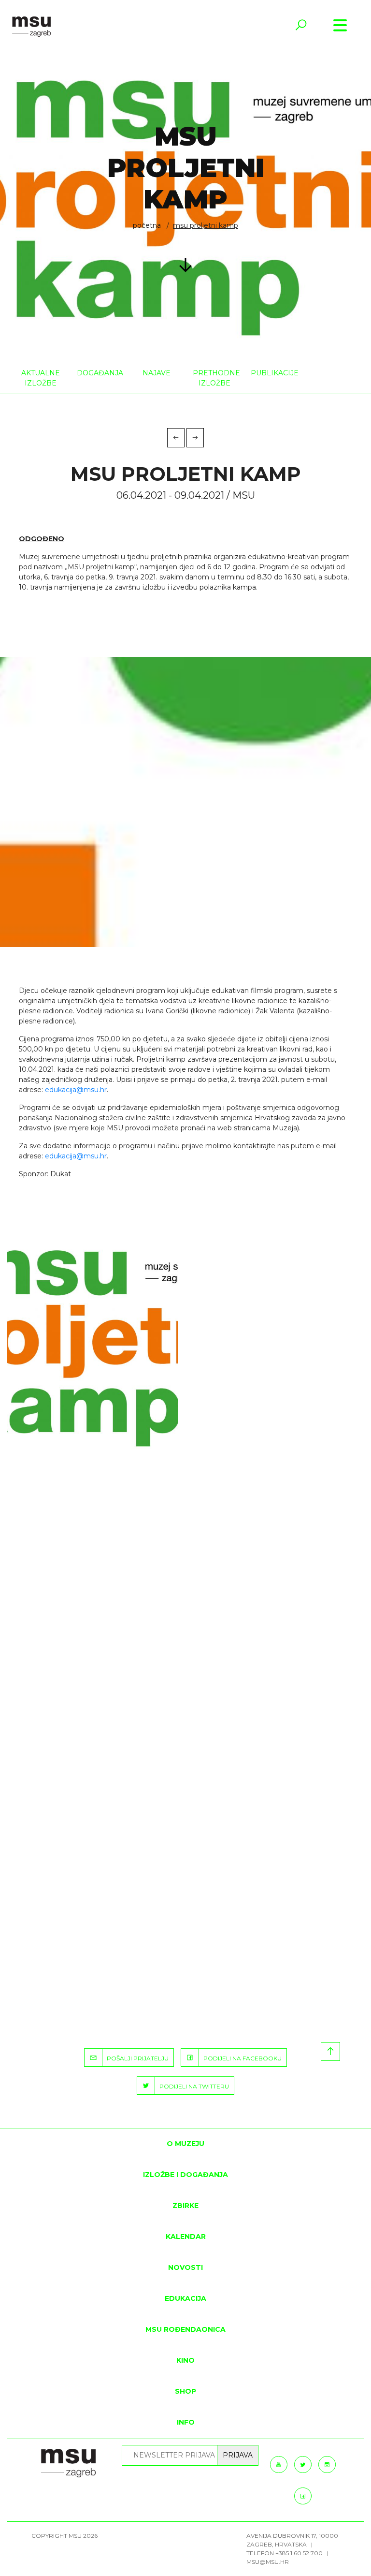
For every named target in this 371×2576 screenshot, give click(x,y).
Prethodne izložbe (214, 378)
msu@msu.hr (268, 2562)
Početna (147, 225)
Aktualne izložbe (41, 378)
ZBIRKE (185, 2206)
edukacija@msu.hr (76, 1090)
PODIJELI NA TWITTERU (192, 2086)
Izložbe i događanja (185, 2175)
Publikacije (272, 373)
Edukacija (185, 2298)
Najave (157, 373)
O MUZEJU (185, 2144)
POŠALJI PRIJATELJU (136, 2058)
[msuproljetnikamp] (93, 1347)
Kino (185, 2360)
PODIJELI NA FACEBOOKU (240, 2058)
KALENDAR (186, 2236)
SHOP (185, 2391)
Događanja (99, 373)
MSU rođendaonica (185, 2329)
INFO (186, 2422)
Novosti (185, 2267)
